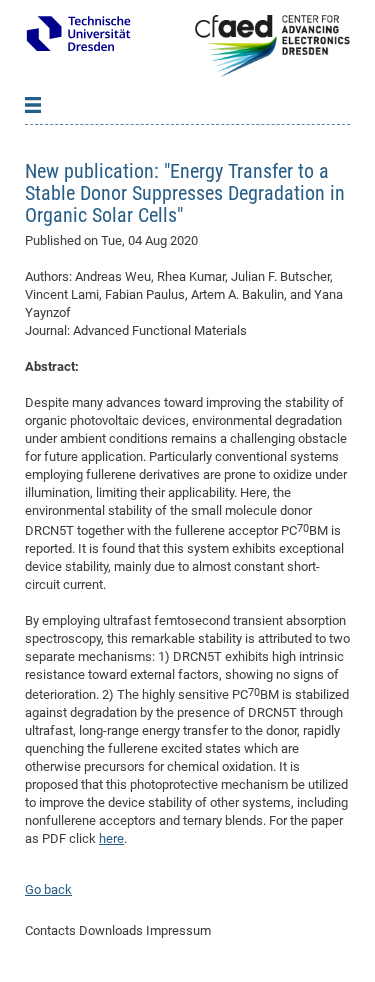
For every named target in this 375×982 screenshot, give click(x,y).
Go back (48, 889)
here (111, 838)
